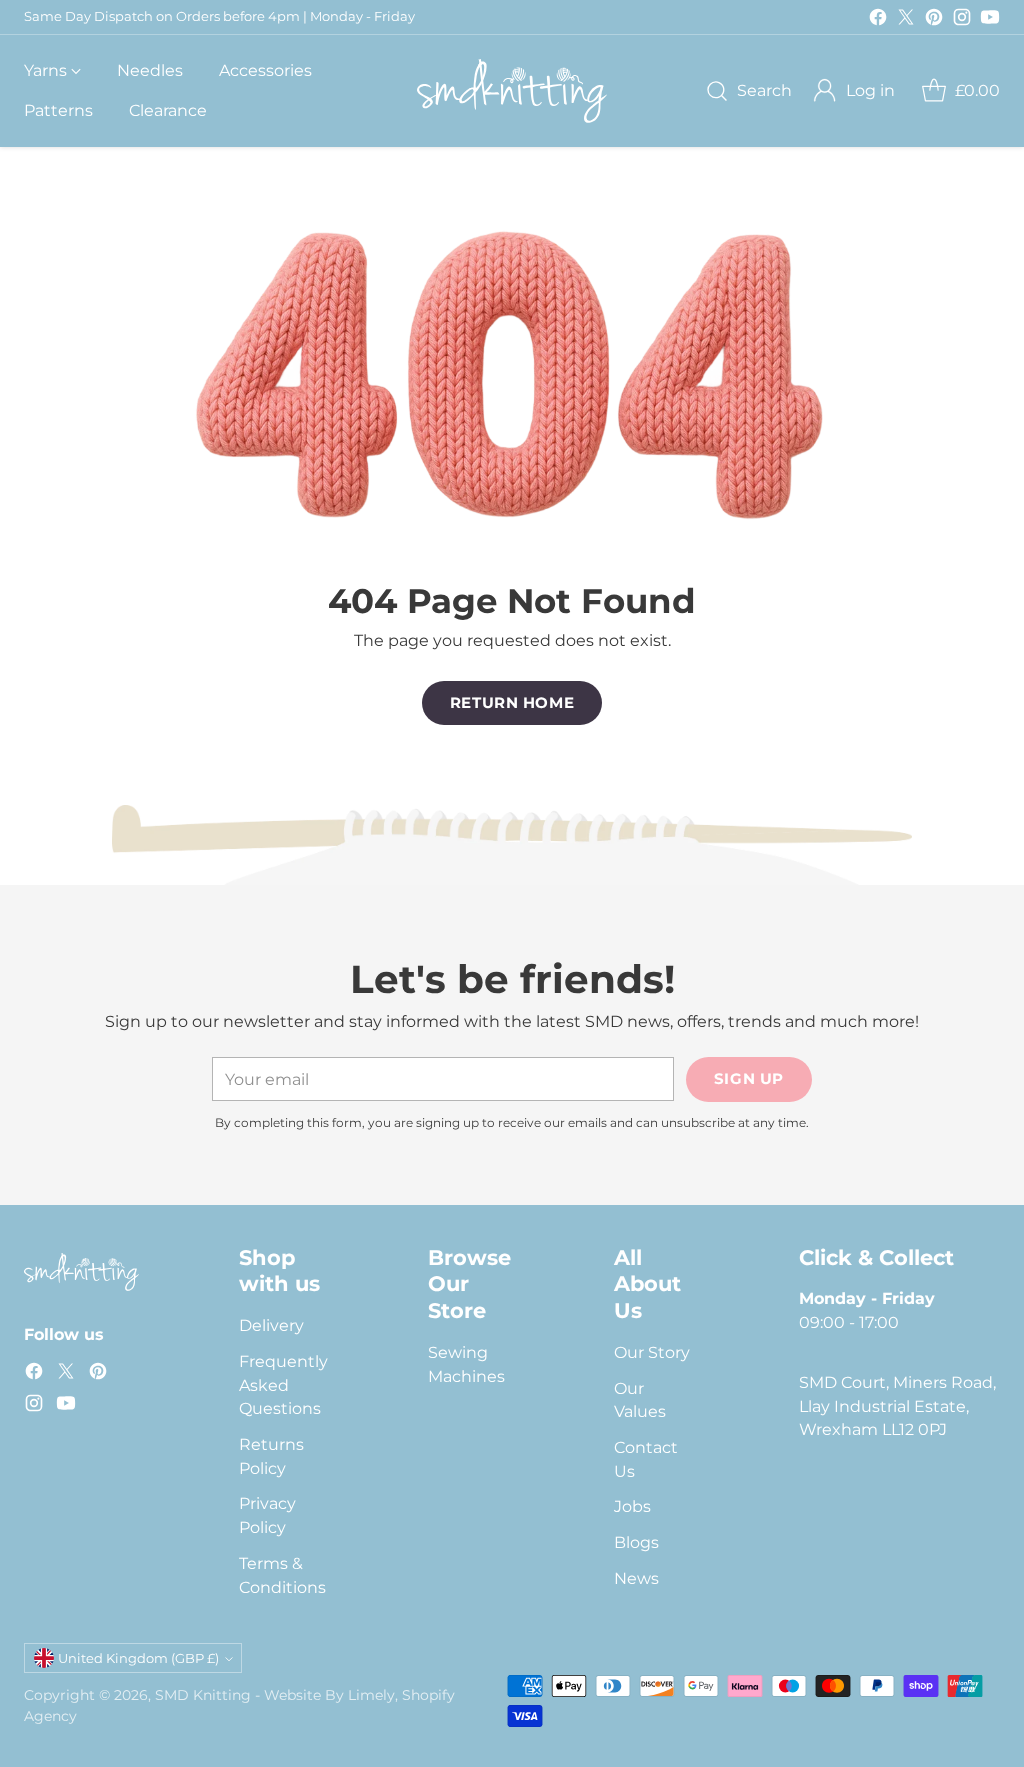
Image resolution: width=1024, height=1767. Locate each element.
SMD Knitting (203, 1695)
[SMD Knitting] (512, 91)
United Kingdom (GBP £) (138, 1658)
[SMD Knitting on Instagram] (962, 20)
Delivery (271, 1325)
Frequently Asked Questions (283, 1385)
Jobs (632, 1506)
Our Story (652, 1352)
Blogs (636, 1542)
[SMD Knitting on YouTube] (990, 20)
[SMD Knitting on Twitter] (906, 20)
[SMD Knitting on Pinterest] (934, 20)
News (636, 1578)
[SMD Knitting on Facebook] (878, 20)
